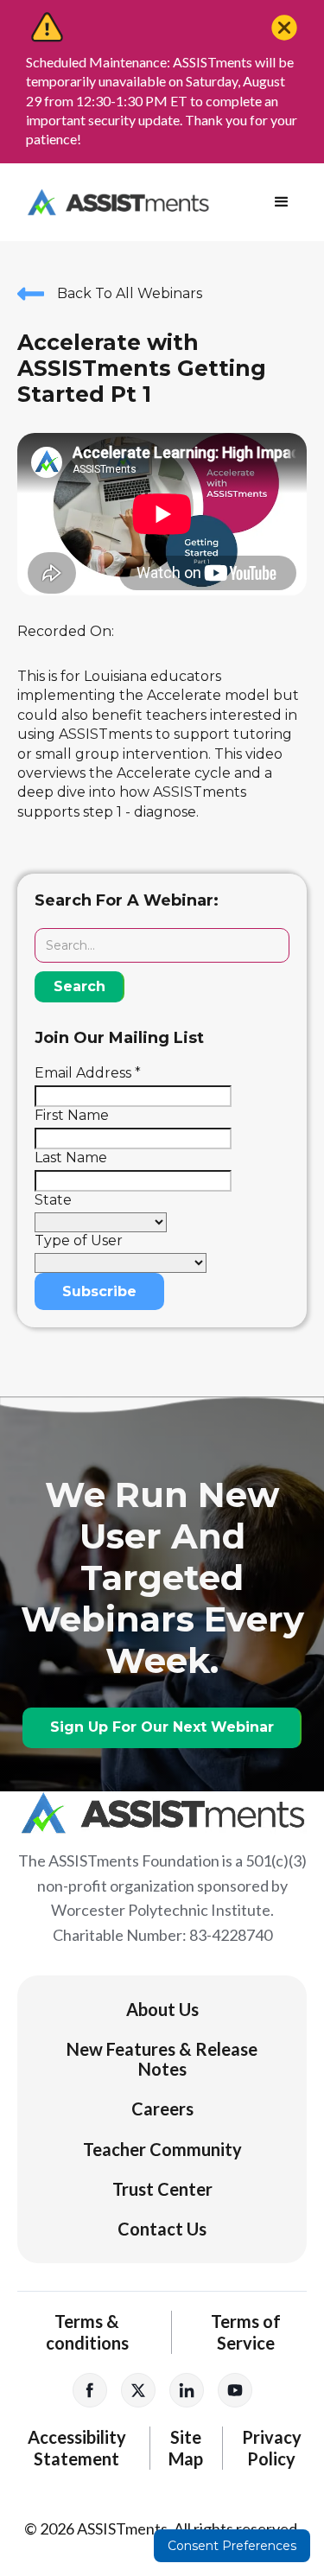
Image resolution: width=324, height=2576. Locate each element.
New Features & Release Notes (162, 2058)
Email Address (88, 1073)
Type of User (79, 1240)
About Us (162, 2009)
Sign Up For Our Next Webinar (162, 1727)
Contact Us (162, 2229)
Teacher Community (162, 2149)
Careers (162, 2109)
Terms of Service (246, 2332)
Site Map (186, 2448)
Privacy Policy (272, 2448)
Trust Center (162, 2189)
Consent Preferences (232, 2546)
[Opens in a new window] (90, 2390)
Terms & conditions (87, 2332)
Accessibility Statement (77, 2448)
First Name (72, 1115)
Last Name (71, 1158)
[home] (114, 202)
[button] (282, 202)
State (53, 1200)
